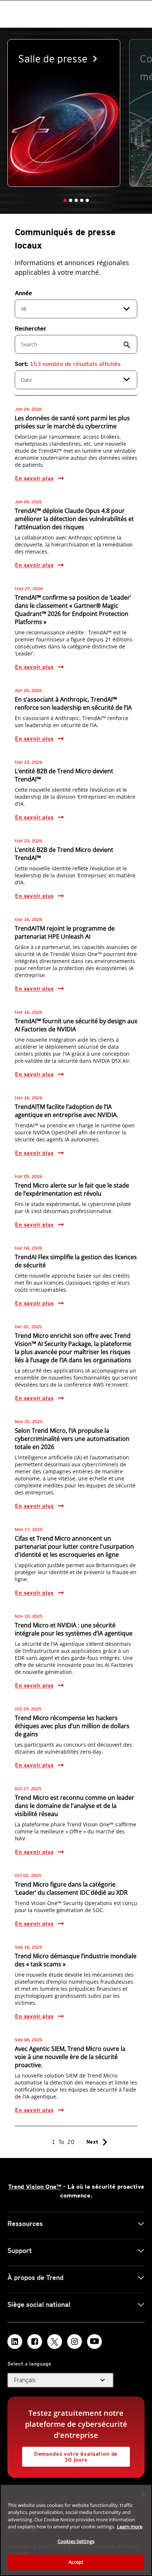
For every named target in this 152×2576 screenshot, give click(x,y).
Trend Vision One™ (35, 2187)
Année (23, 293)
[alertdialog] (76, 2530)
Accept (76, 2562)
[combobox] (76, 309)
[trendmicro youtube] (94, 2342)
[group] (64, 113)
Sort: (68, 364)
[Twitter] (55, 2342)
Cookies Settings (76, 2541)
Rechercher (31, 328)
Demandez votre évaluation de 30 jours (70, 2455)
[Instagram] (75, 2342)
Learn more (130, 2527)
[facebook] (35, 2342)
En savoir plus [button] (34, 478)
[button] (65, 200)
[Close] (143, 2494)
